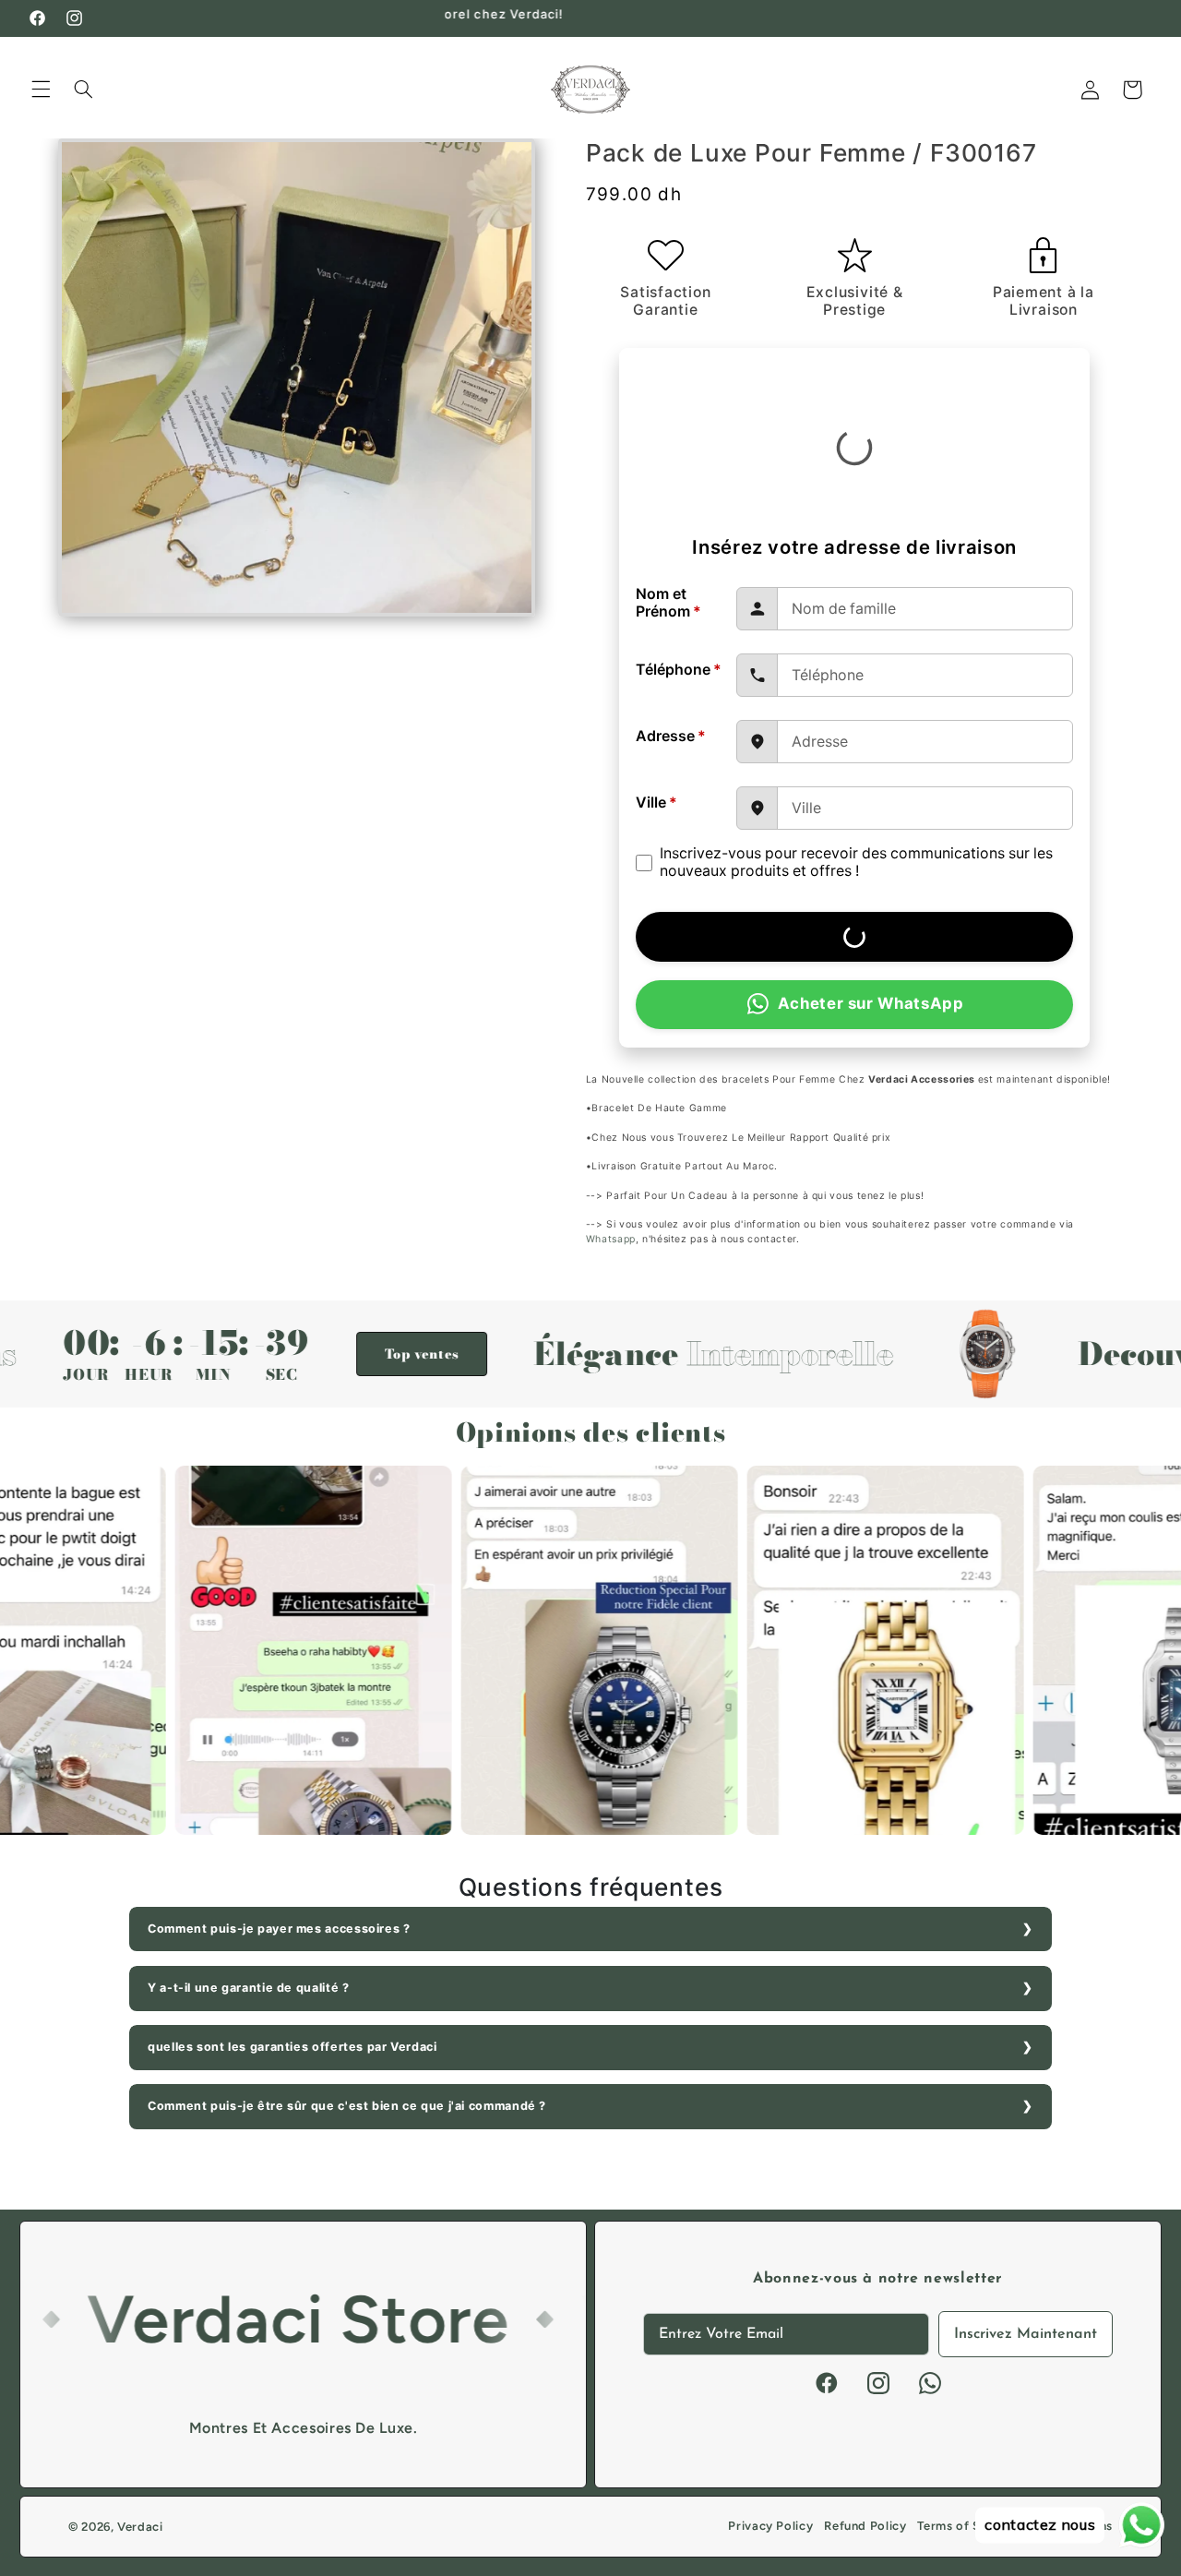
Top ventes (330, 1354)
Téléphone (679, 670)
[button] (41, 90)
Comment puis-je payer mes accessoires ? (279, 1929)
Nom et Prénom (668, 603)
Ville (656, 803)
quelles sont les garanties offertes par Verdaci (292, 2047)
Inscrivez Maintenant (1026, 2334)
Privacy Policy (770, 2526)
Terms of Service (967, 2526)
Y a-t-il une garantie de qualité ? (248, 1988)
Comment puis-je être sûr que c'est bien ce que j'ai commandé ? (347, 2106)
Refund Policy (865, 2526)
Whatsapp (611, 1239)
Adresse (671, 736)
